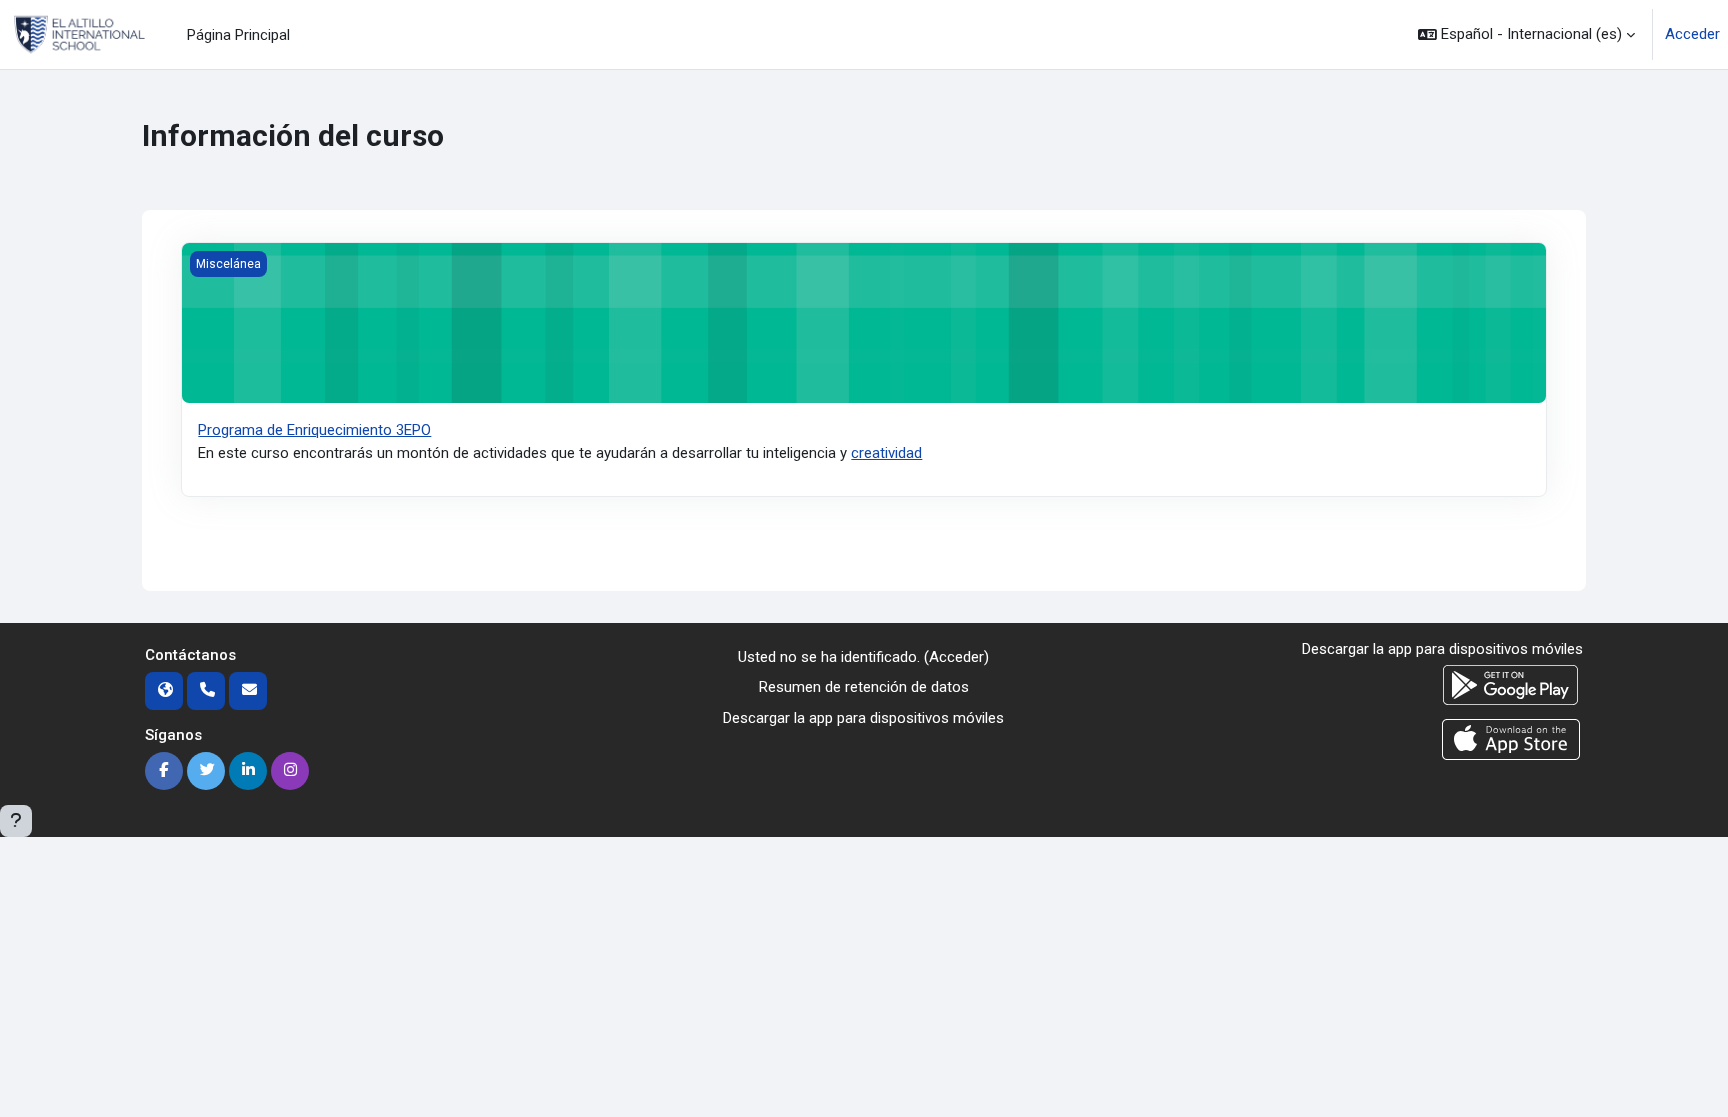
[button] (1526, 34)
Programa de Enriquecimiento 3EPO (314, 430)
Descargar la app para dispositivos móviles (863, 718)
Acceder (1692, 34)
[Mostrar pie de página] (16, 821)
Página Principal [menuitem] (238, 35)
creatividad (886, 453)
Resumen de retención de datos (864, 687)
